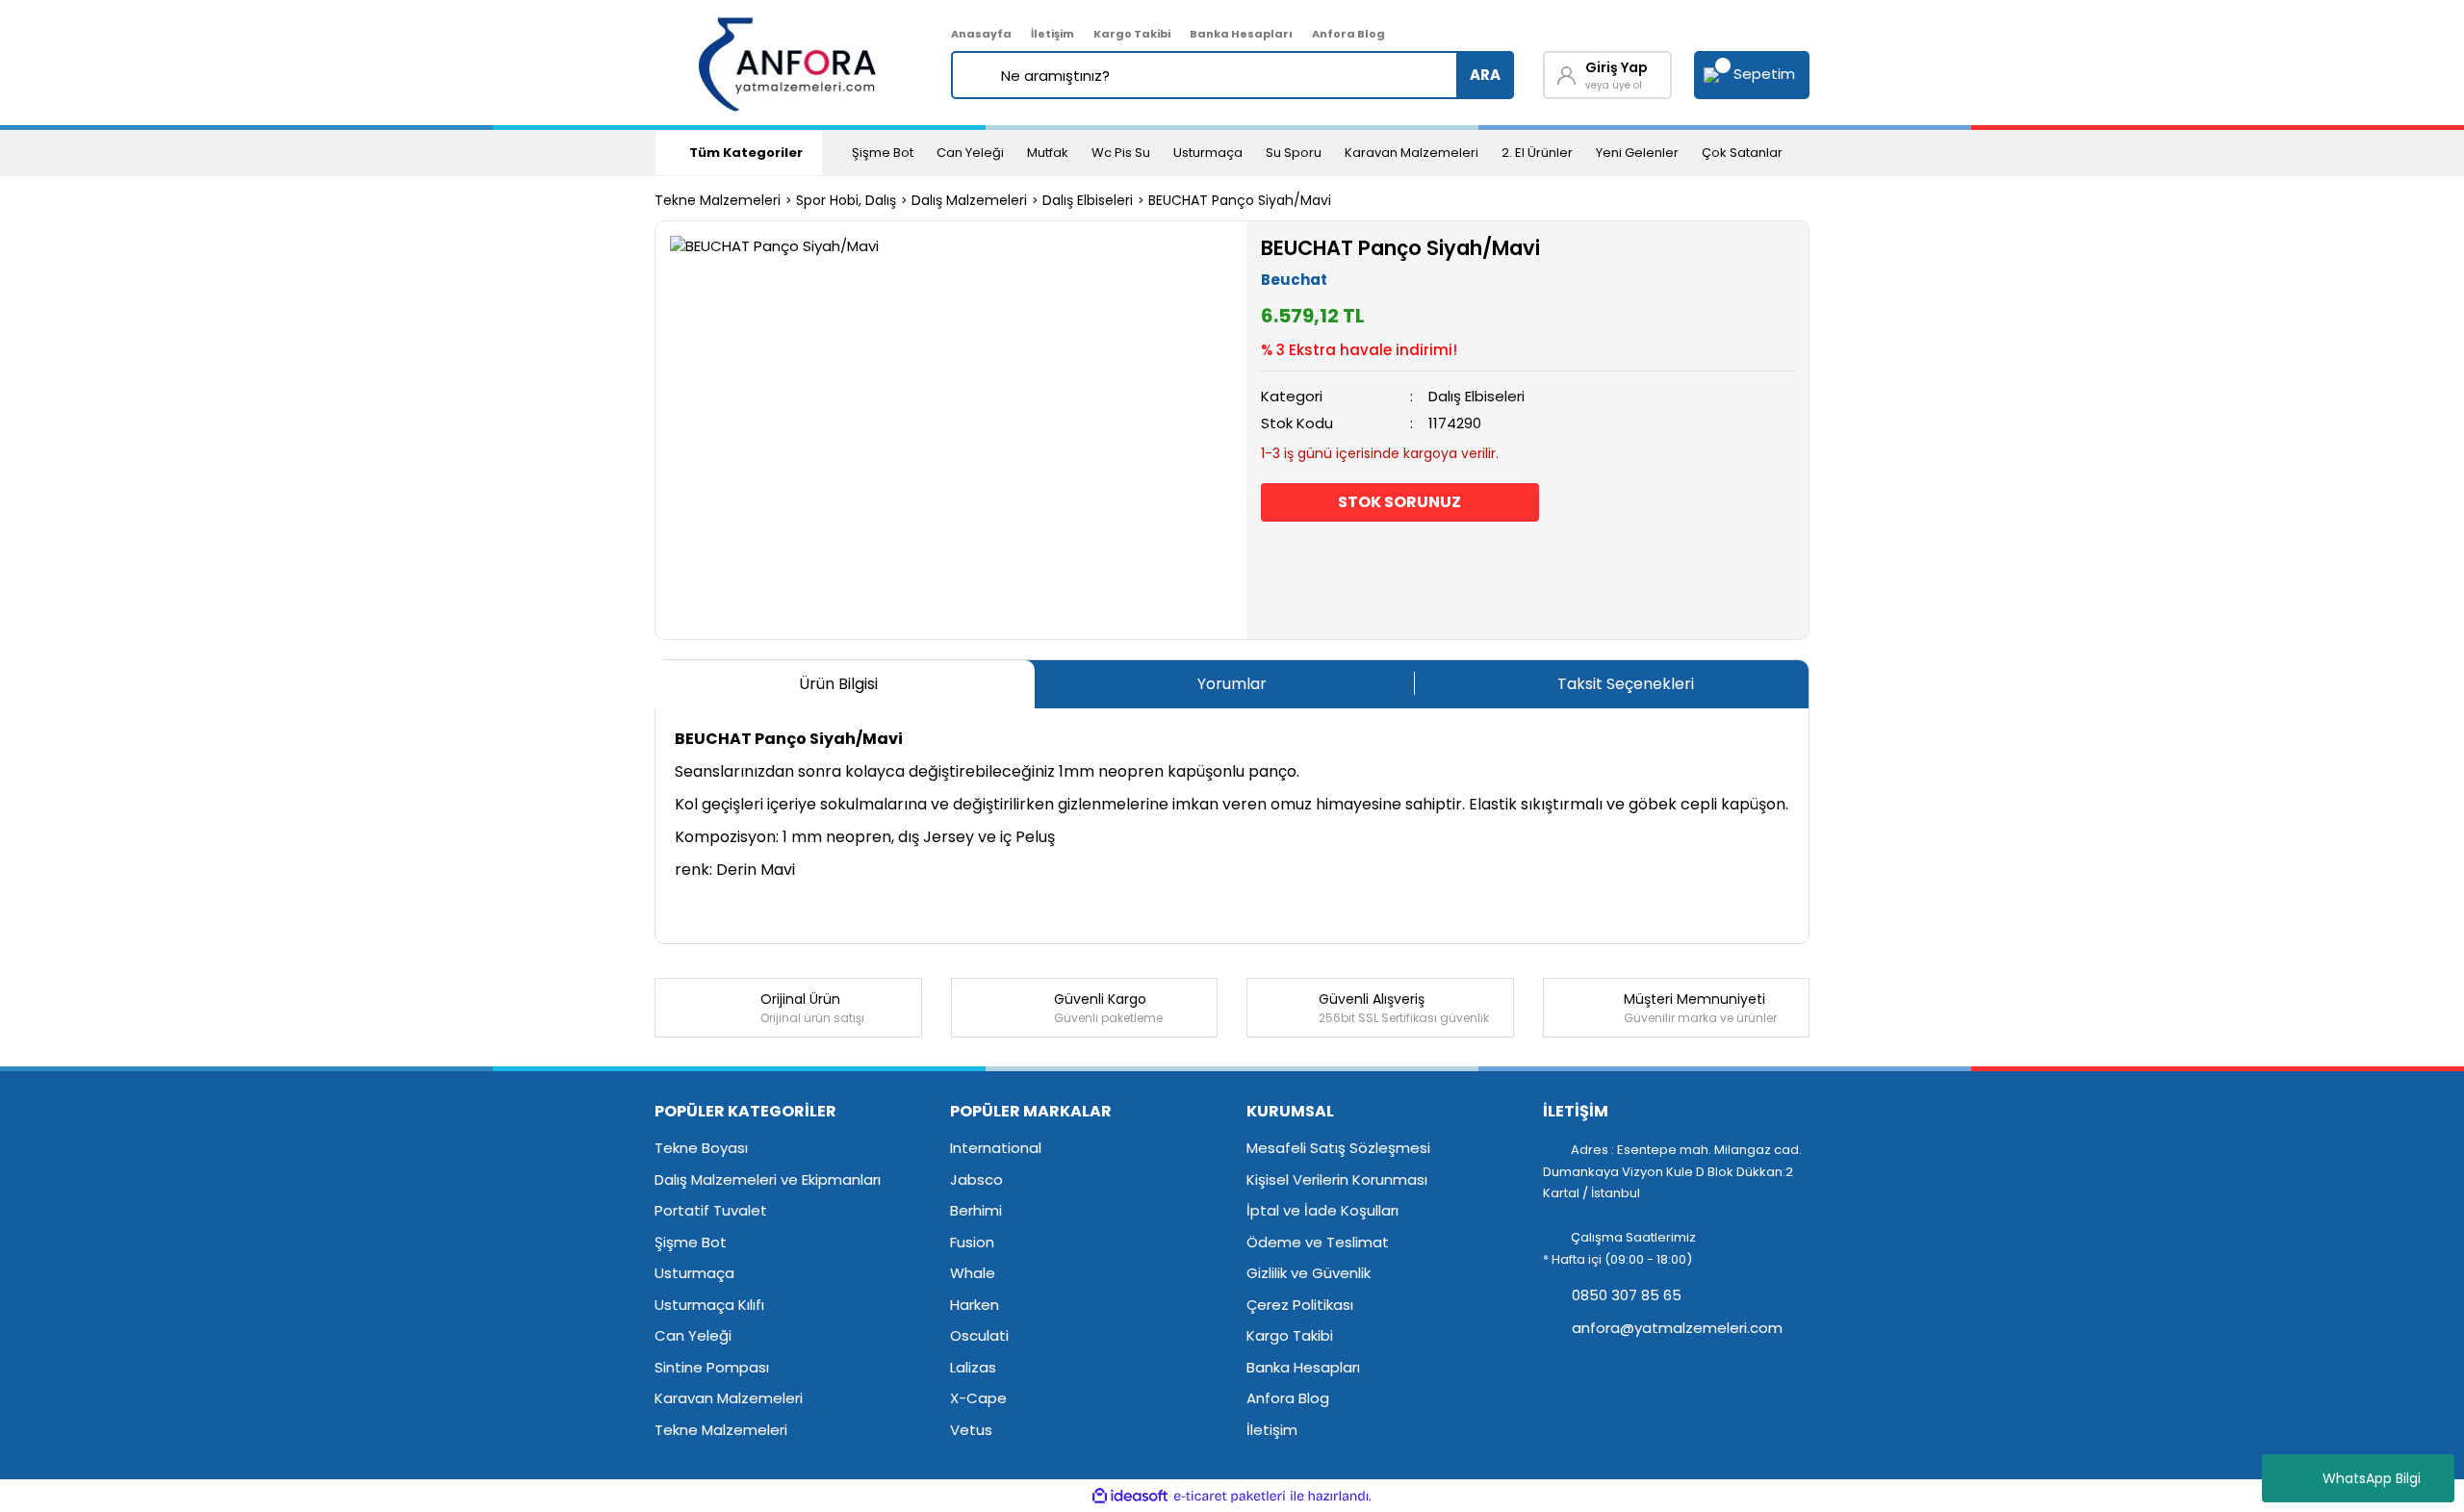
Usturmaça (1208, 153)
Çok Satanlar (1742, 153)
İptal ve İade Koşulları (1322, 1210)
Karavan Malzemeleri (1412, 153)
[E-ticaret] (1230, 1496)
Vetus (971, 1430)
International (996, 1148)
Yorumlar (1232, 684)
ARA (1485, 75)
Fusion (972, 1242)
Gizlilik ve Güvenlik (1309, 1273)
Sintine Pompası (712, 1367)
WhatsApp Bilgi (2372, 1478)
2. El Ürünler (1537, 153)
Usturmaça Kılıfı (709, 1305)
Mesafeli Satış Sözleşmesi (1338, 1148)
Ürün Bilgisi (838, 684)
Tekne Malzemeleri (721, 1430)
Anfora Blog (1348, 34)
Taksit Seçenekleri (1626, 684)
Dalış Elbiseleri (1476, 396)
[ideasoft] (1130, 1496)
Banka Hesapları (1241, 34)
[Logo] (789, 63)
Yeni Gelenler (1637, 153)
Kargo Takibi (1132, 34)
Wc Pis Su (1121, 153)
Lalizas (973, 1367)
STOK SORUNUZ (1399, 502)
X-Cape (978, 1398)
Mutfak (1048, 153)
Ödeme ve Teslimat (1318, 1242)
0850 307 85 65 (1625, 1295)
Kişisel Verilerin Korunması (1337, 1179)
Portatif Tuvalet (711, 1210)
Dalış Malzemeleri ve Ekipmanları (768, 1179)
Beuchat (1294, 280)
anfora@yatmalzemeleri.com (1675, 1328)
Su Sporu (1294, 153)
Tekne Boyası (701, 1148)
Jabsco (976, 1179)
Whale (973, 1273)
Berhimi (976, 1210)
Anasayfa (981, 34)
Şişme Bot (883, 153)
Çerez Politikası (1300, 1305)
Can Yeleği (970, 153)
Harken (975, 1305)
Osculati (979, 1335)
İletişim (1052, 34)
